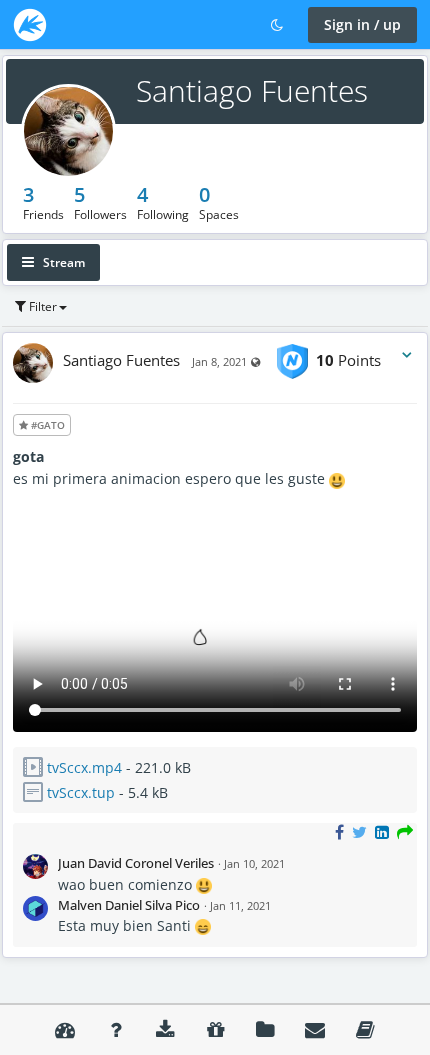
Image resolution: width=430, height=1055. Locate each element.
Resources (265, 1030)
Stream (62, 262)
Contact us (315, 1030)
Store (215, 1030)
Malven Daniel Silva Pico (129, 905)
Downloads (165, 1030)
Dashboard (65, 1030)
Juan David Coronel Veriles (136, 863)
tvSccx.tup (81, 792)
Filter (41, 306)
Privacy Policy (365, 1030)
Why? (115, 1030)
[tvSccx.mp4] (215, 726)
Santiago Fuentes (252, 90)
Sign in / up (362, 24)
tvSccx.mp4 (84, 767)
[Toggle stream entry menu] (407, 355)
